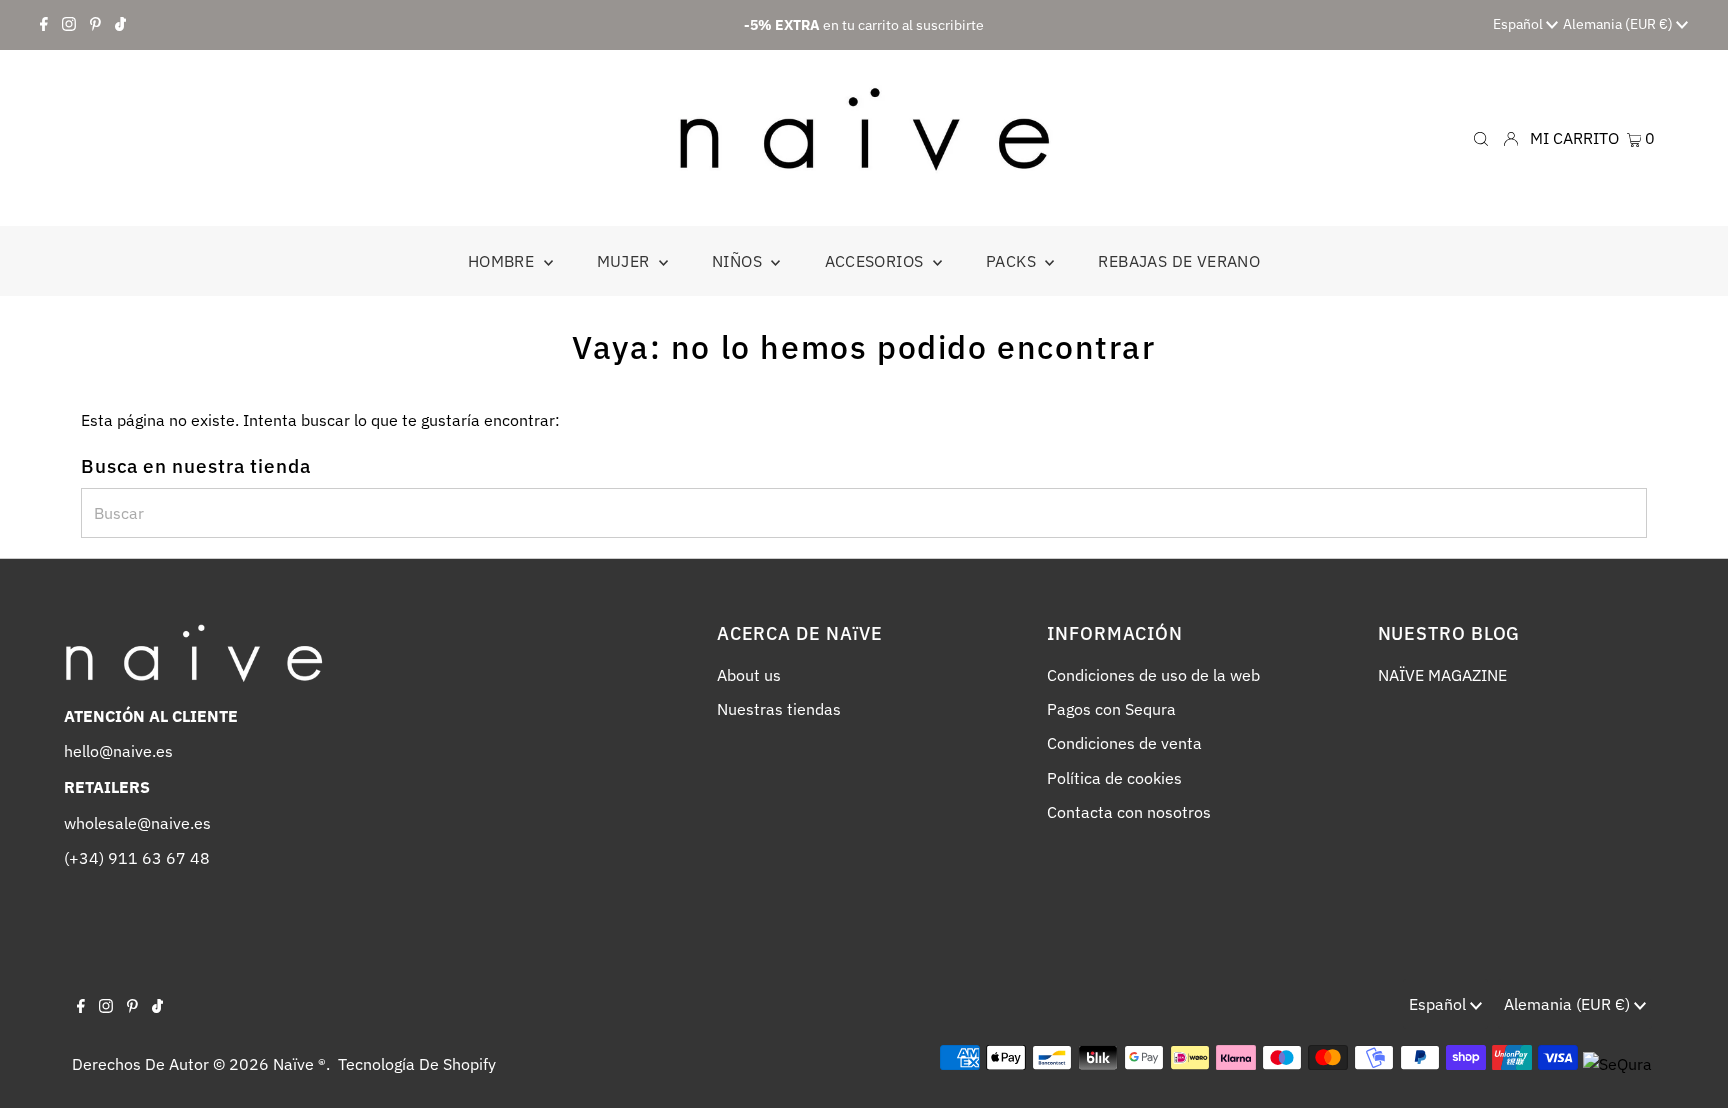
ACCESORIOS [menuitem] (876, 261)
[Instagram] (69, 25)
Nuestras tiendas (779, 709)
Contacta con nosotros (1129, 812)
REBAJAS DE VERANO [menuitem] (1179, 261)
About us (749, 675)
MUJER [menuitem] (625, 261)
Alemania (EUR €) (1619, 24)
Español (1519, 24)
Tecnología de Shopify (417, 1064)
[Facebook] (44, 25)
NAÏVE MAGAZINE (1442, 675)
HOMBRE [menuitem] (503, 261)
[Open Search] (1481, 137)
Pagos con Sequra (1111, 709)
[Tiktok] (120, 25)
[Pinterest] (95, 25)
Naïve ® (299, 1064)
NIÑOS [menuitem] (739, 261)
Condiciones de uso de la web (1153, 675)
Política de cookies (1114, 778)
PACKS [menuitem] (1013, 261)
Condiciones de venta (1124, 743)
